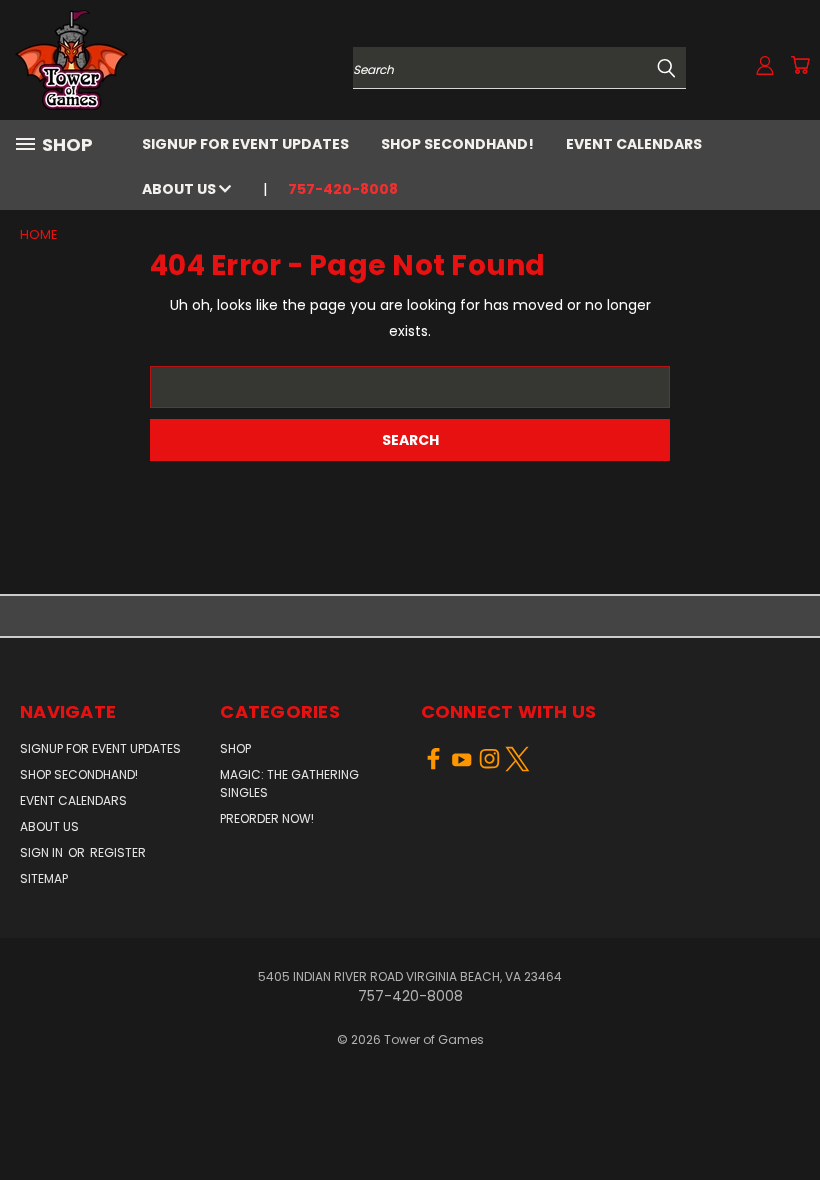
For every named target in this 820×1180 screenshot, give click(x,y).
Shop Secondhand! (457, 144)
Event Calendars (634, 144)
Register (118, 852)
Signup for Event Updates (245, 144)
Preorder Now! (267, 818)
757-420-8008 (343, 189)
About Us (180, 189)
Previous (789, 1117)
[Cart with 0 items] (800, 65)
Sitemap (44, 878)
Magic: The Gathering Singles (289, 783)
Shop (235, 748)
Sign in (43, 852)
